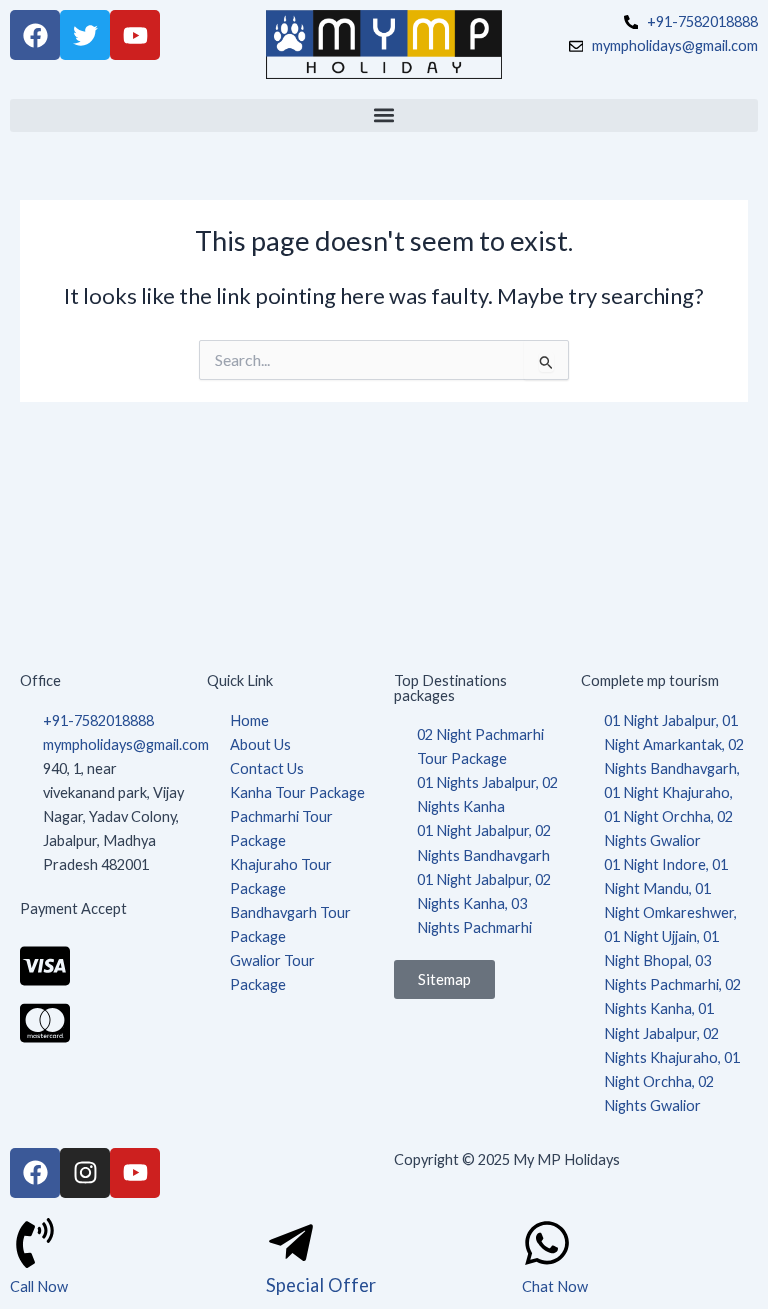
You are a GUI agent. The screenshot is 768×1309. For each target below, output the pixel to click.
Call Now (39, 1286)
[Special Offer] (291, 1243)
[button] (384, 115)
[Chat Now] (547, 1243)
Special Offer (321, 1285)
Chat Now (555, 1286)
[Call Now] (35, 1243)
